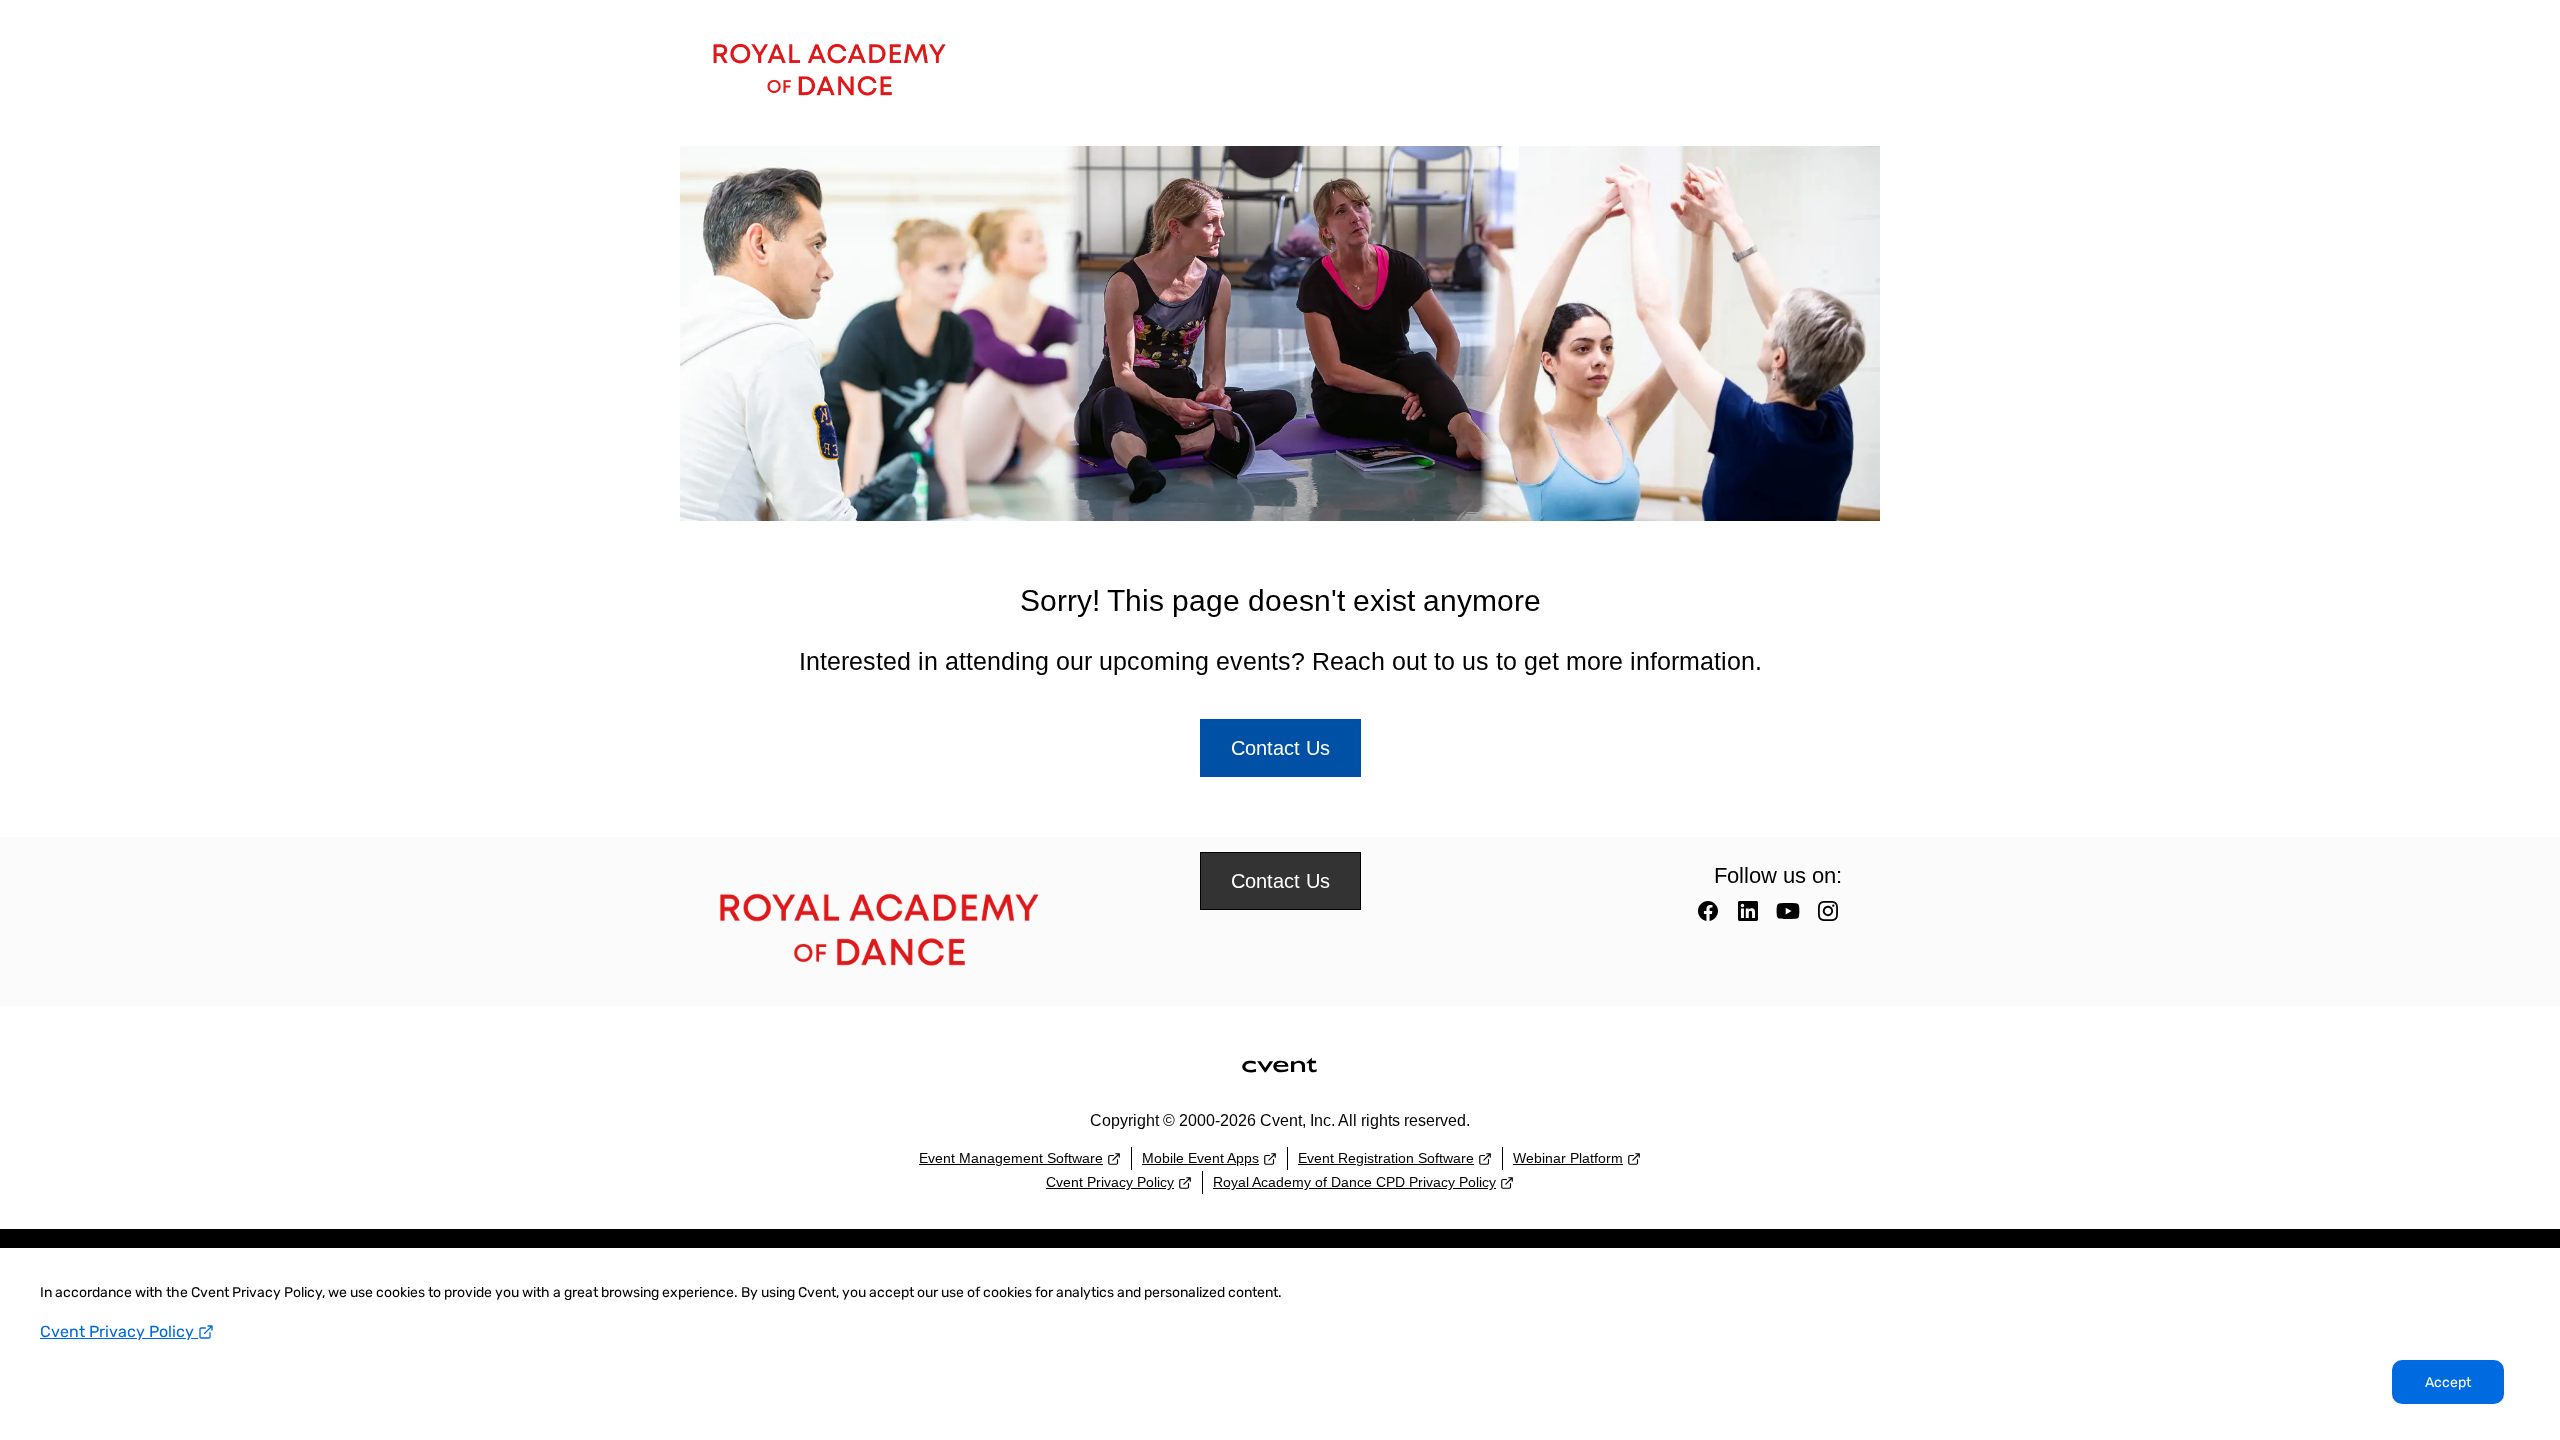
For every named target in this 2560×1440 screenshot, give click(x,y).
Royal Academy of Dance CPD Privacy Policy (1354, 1182)
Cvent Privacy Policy (119, 1331)
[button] (1710, 917)
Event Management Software (1011, 1158)
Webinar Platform (1568, 1158)
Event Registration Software (1386, 1158)
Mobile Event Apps (1200, 1158)
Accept (2448, 1382)
